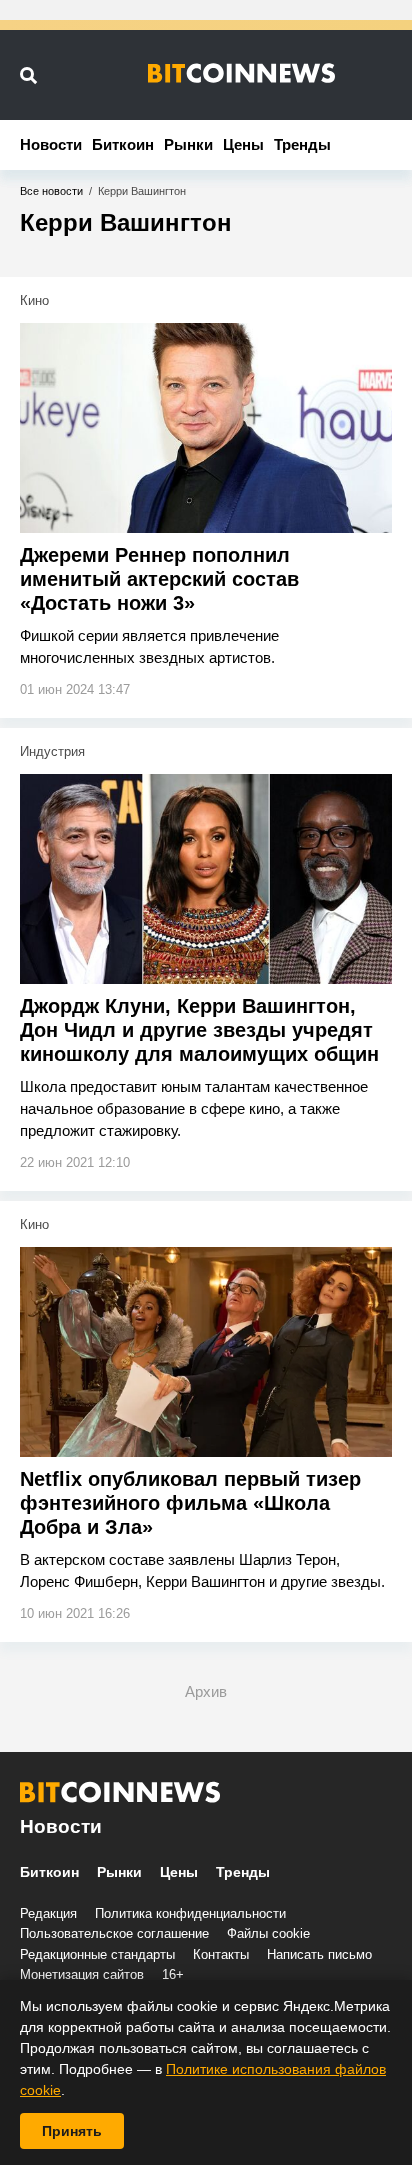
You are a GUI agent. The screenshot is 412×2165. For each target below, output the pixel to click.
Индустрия (52, 751)
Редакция (48, 1913)
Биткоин (123, 144)
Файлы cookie (268, 1933)
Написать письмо (319, 1954)
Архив (206, 1691)
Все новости (51, 191)
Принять (72, 2131)
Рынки (188, 144)
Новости (51, 144)
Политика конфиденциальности (190, 1913)
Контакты (221, 1954)
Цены (243, 144)
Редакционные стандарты (97, 1954)
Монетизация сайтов (82, 1974)
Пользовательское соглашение (114, 1933)
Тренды (302, 144)
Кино (34, 300)
